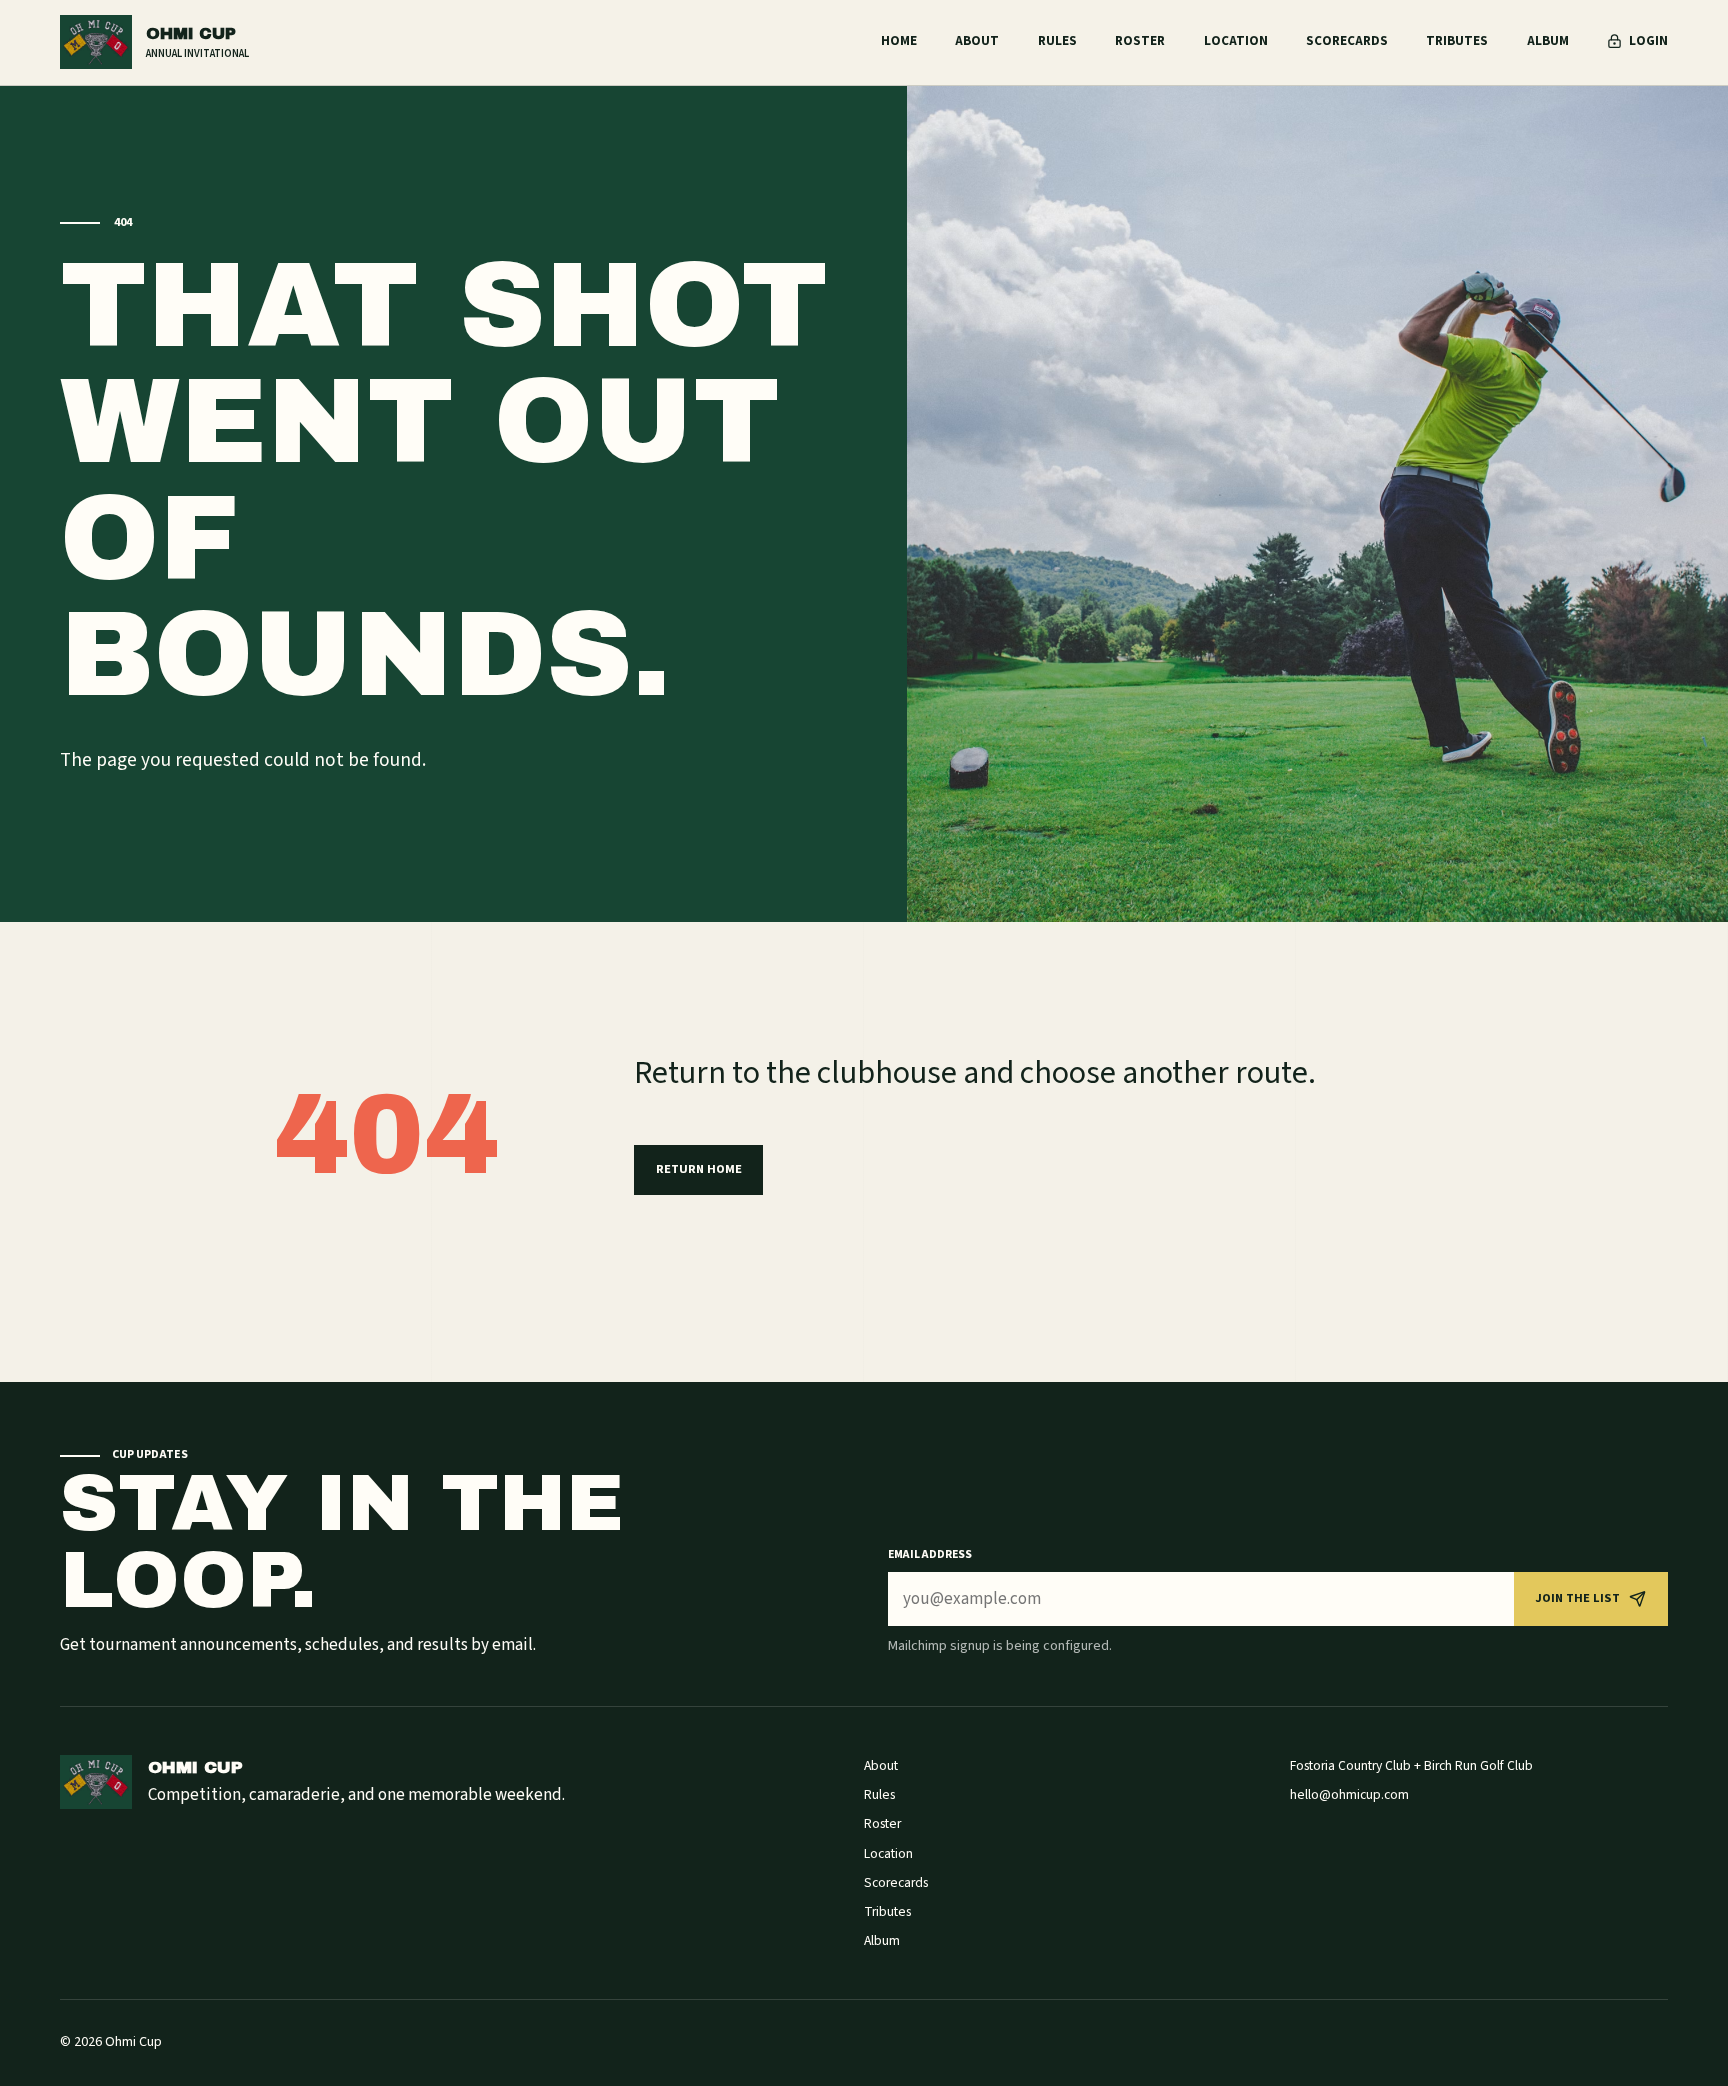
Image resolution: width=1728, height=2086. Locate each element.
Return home (699, 1169)
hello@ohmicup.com (1349, 1794)
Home (899, 41)
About (977, 41)
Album (1548, 41)
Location (1236, 41)
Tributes (1457, 41)
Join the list (1577, 1598)
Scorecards (1347, 41)
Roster (1140, 41)
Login (1648, 41)
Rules (1057, 41)
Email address (930, 1554)
